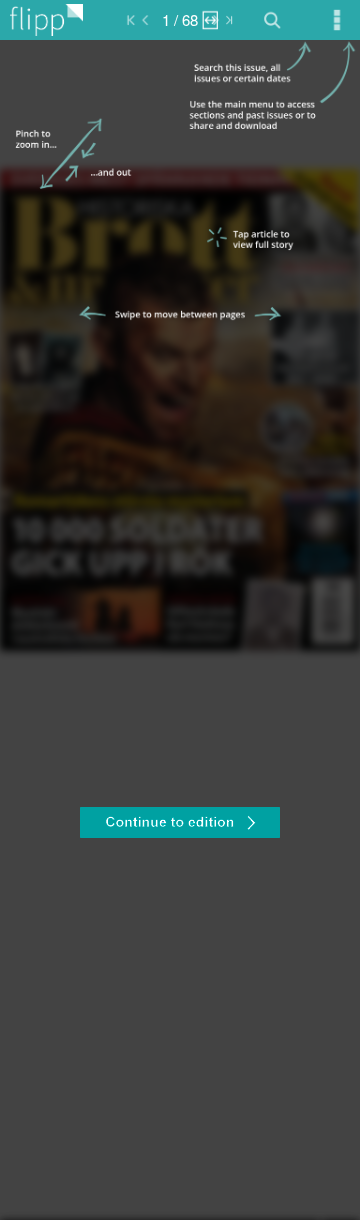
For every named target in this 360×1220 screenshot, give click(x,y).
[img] (180, 630)
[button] (180, 825)
